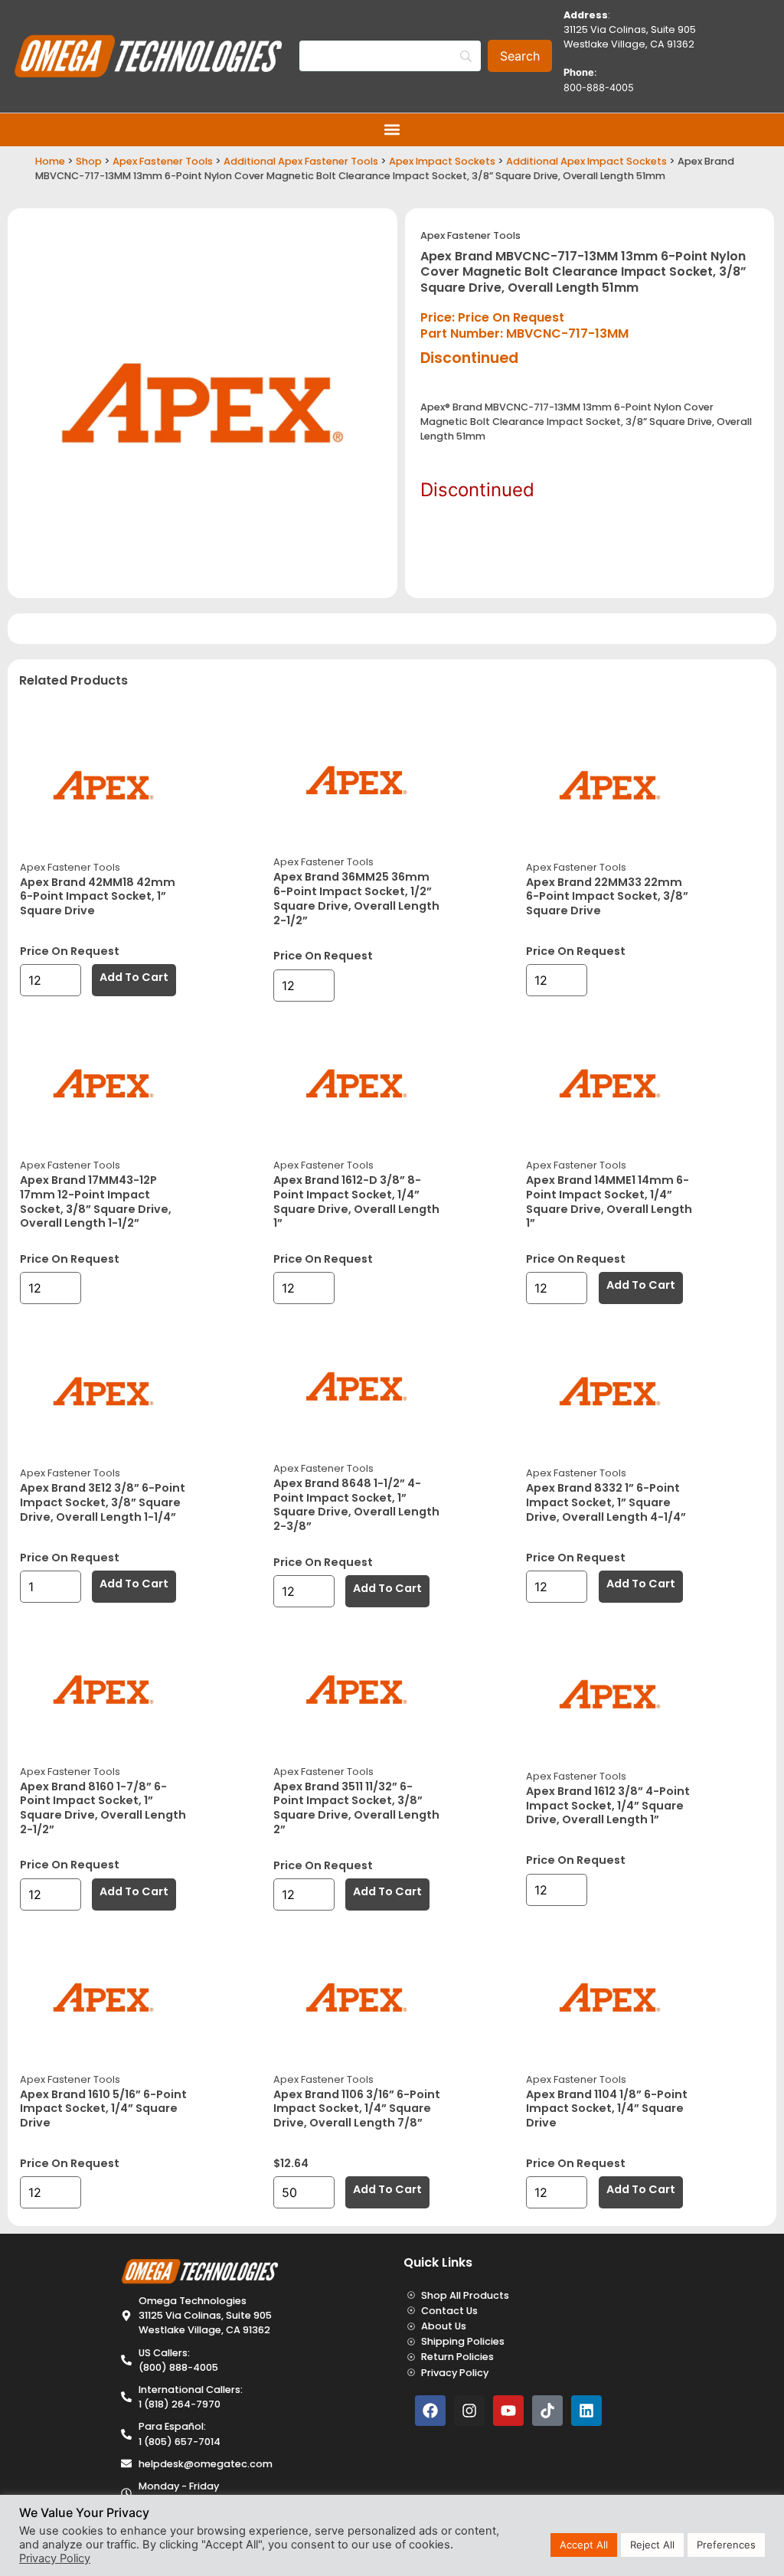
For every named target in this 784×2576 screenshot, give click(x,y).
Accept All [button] (584, 2545)
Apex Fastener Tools (163, 161)
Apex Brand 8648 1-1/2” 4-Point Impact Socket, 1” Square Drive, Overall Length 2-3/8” (356, 1505)
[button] (392, 130)
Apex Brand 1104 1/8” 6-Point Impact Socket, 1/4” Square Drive (607, 2109)
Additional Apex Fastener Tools (301, 161)
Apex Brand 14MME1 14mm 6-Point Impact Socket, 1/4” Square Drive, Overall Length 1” (609, 1201)
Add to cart (134, 977)
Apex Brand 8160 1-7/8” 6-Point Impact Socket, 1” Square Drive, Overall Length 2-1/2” (103, 1808)
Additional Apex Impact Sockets (586, 161)
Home (50, 161)
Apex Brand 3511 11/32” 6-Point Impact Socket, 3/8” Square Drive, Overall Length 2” (356, 1808)
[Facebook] (430, 2411)
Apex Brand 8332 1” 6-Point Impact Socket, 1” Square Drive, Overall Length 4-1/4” (606, 1502)
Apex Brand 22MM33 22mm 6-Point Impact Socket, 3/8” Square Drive (607, 896)
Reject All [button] (652, 2545)
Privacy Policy (55, 2558)
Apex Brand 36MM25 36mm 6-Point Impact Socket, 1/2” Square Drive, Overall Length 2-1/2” (356, 898)
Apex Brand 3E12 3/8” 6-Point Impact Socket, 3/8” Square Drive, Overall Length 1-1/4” (103, 1502)
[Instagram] (469, 2411)
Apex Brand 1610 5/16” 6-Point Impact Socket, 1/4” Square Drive (103, 2109)
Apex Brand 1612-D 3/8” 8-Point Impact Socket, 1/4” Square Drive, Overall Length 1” (356, 1201)
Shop (89, 161)
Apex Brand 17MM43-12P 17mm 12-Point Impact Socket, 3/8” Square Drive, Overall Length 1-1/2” (96, 1201)
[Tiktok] (547, 2411)
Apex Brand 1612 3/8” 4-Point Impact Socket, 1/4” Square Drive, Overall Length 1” (608, 1805)
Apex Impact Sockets (442, 161)
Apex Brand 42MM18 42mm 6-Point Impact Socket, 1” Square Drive (98, 896)
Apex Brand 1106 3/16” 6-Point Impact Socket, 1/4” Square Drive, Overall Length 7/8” (357, 2109)
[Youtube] (508, 2411)
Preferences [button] (726, 2545)
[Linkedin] (586, 2411)
